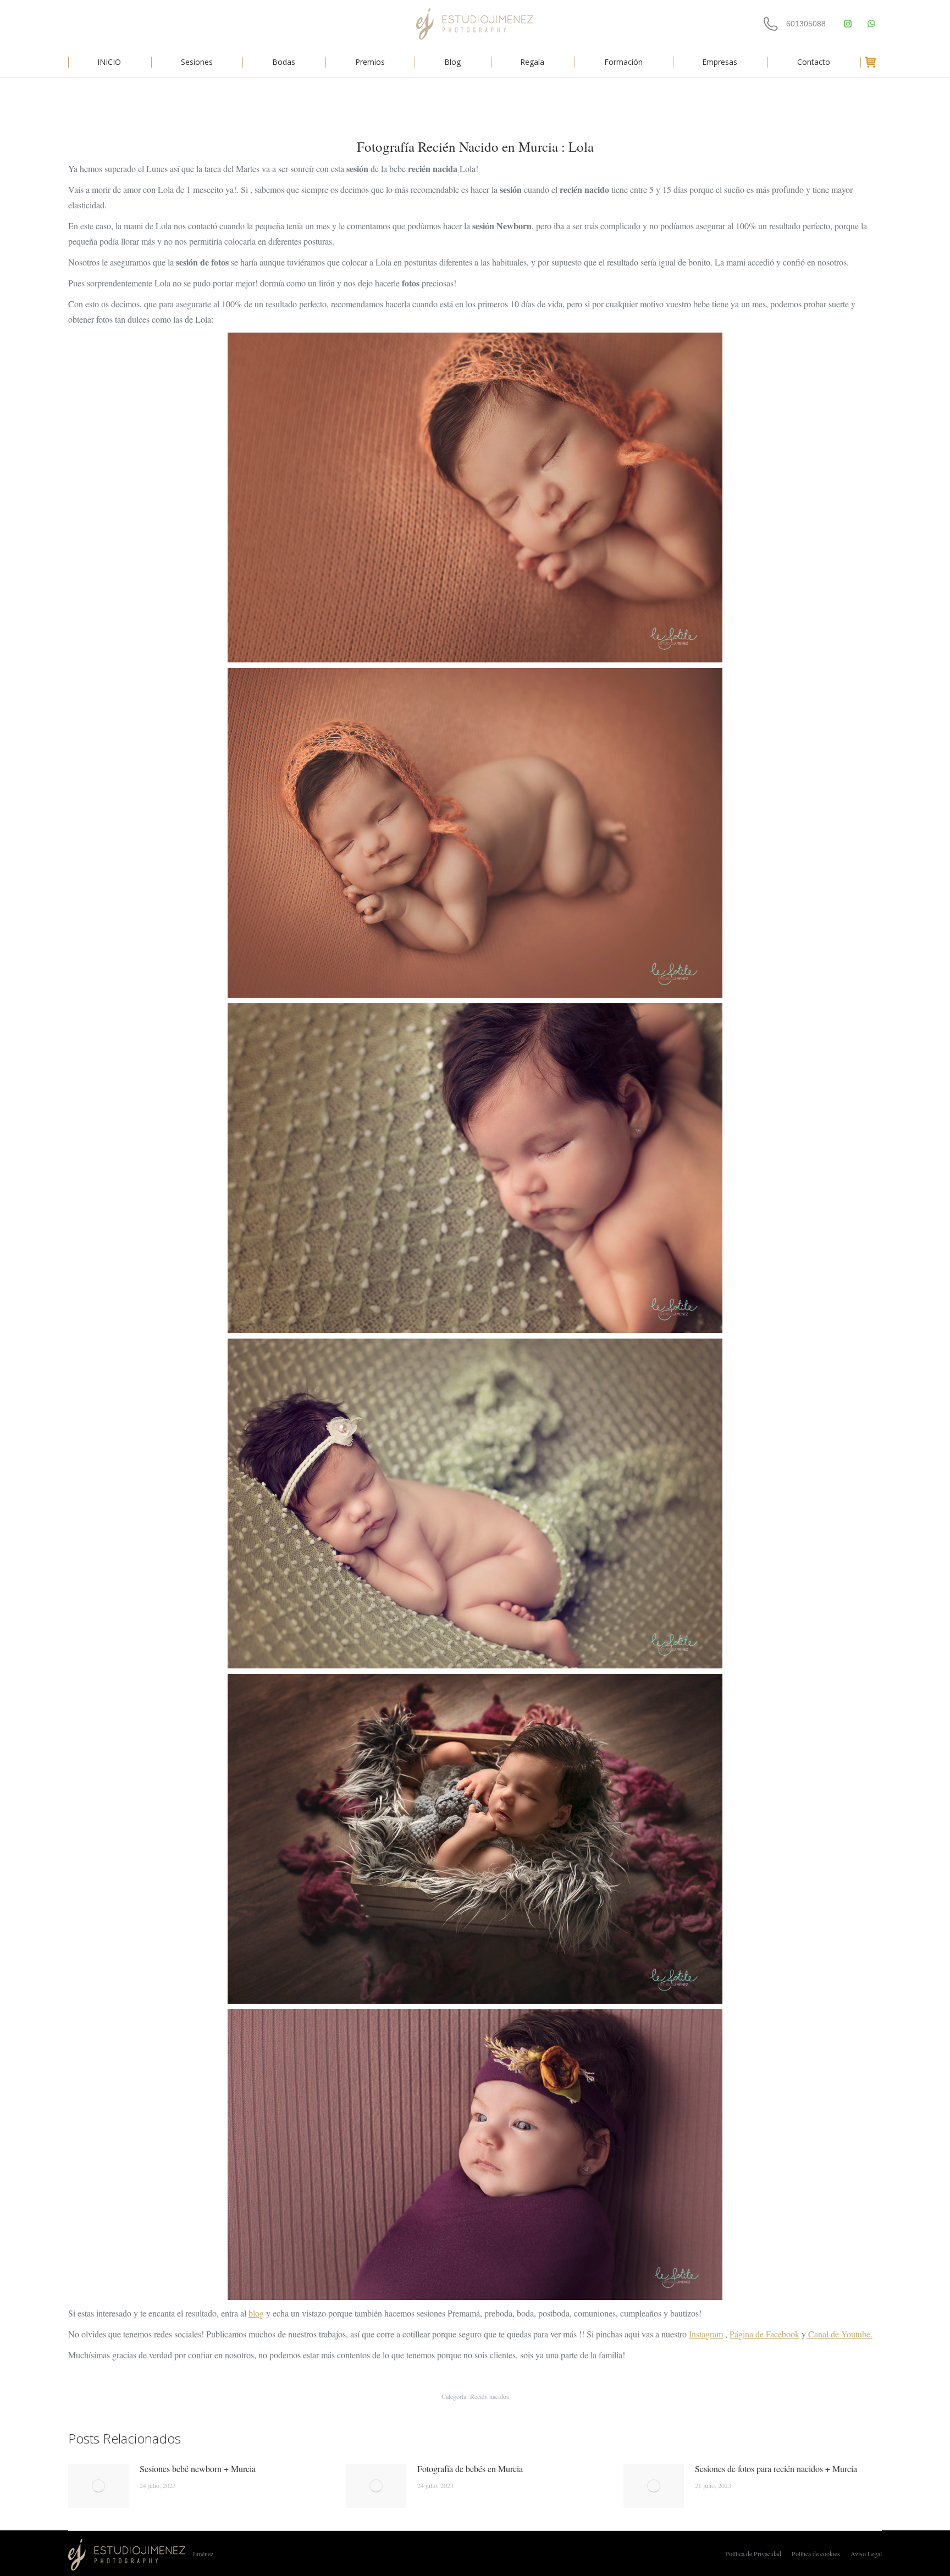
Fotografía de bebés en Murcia (470, 2469)
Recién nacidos (490, 2396)
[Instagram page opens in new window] (847, 24)
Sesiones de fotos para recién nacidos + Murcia (776, 2469)
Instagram (706, 2334)
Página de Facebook (764, 2334)
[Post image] (98, 2486)
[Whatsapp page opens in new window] (871, 24)
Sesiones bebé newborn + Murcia (198, 2469)
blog (256, 2313)
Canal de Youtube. (839, 2334)
